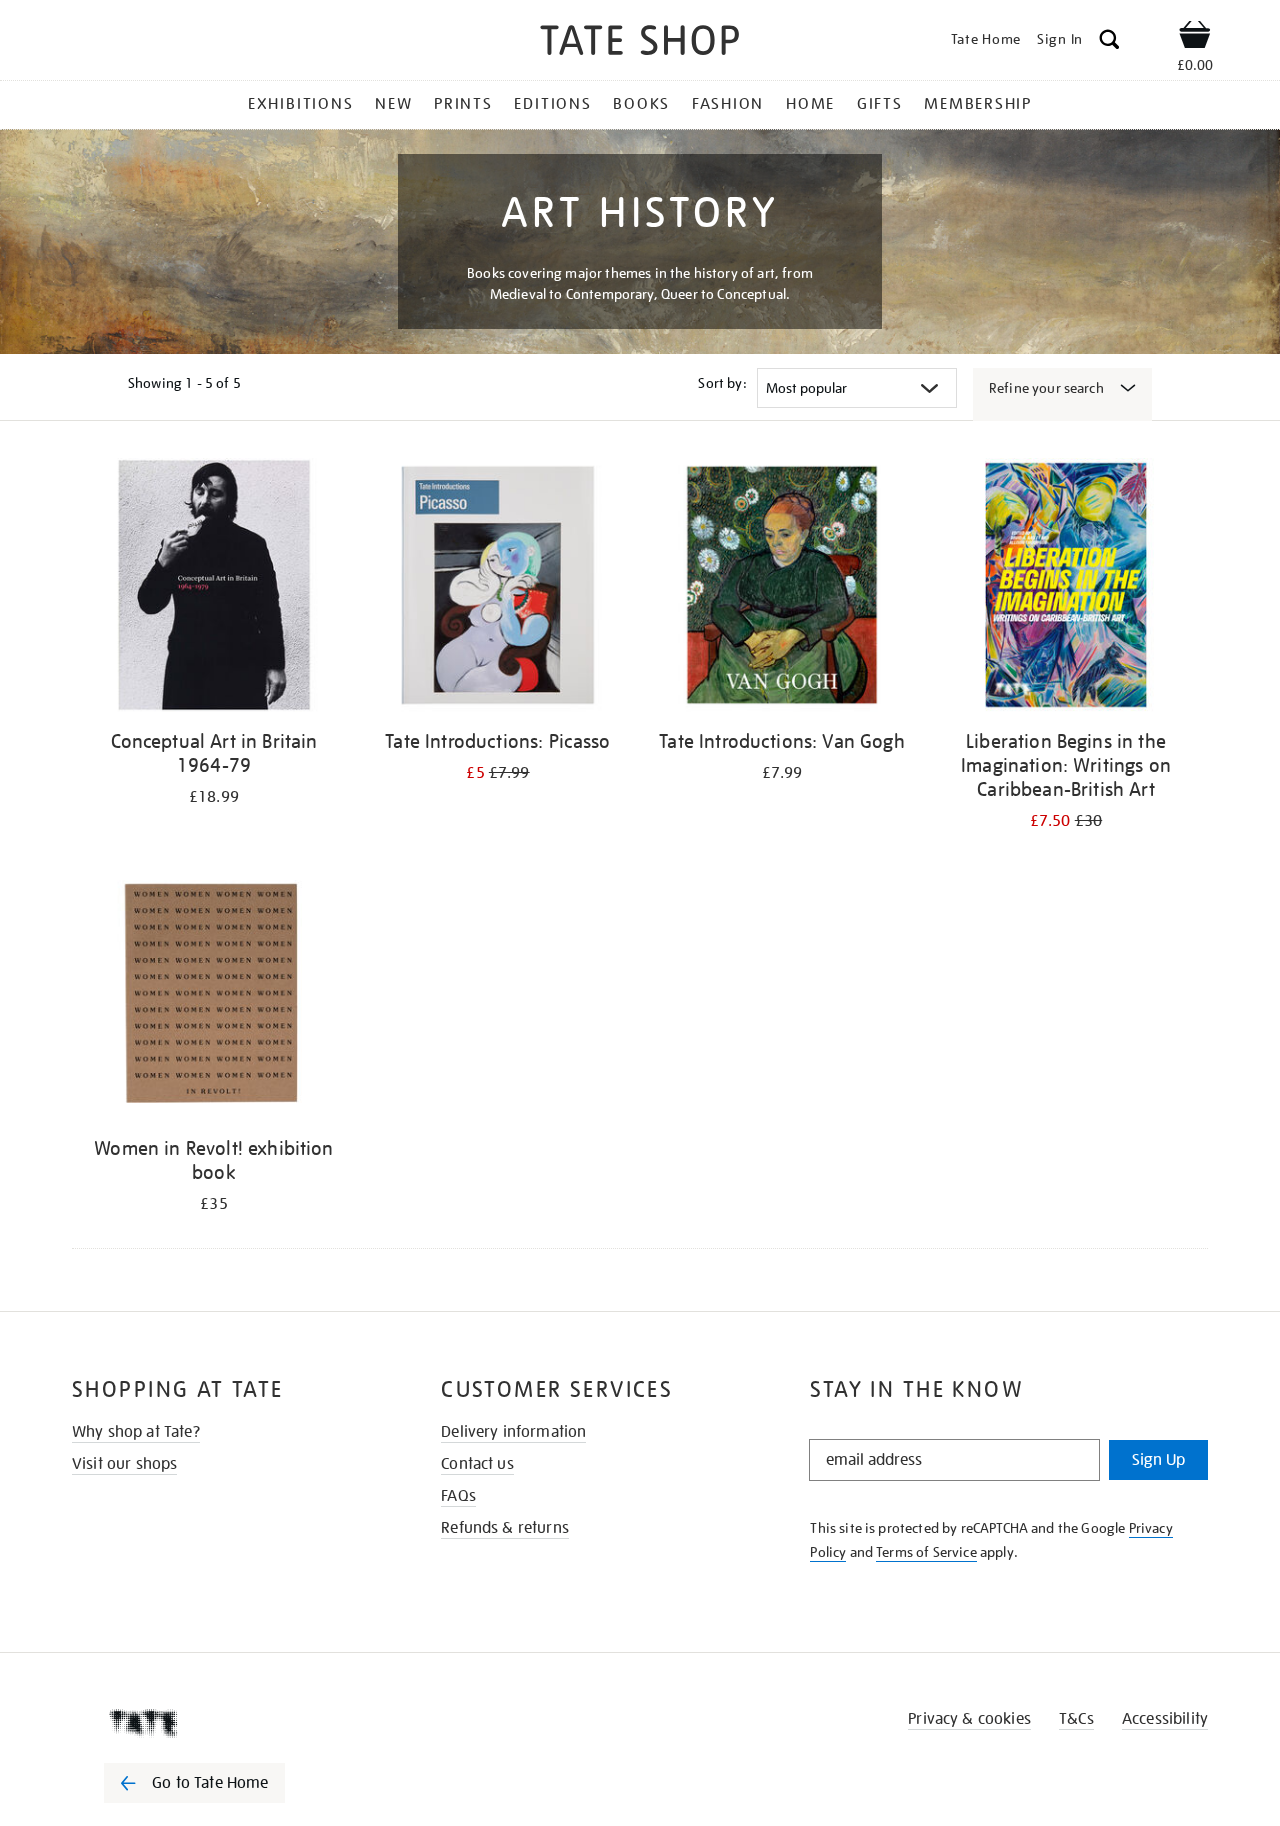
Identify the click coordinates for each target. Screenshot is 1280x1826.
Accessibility (1165, 1719)
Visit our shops (124, 1464)
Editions (552, 104)
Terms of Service (926, 1552)
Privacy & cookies (969, 1719)
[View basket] (1195, 38)
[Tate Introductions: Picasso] (498, 588)
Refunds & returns (505, 1528)
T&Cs (1076, 1719)
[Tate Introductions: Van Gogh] (782, 588)
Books (641, 104)
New (393, 104)
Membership (978, 104)
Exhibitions (300, 104)
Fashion (728, 104)
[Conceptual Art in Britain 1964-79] (214, 588)
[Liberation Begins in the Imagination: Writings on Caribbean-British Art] (1066, 588)
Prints (463, 104)
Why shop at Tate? (136, 1432)
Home (810, 104)
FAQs (458, 1496)
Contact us (477, 1464)
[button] (1109, 42)
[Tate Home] (230, 1723)
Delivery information (513, 1432)
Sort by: (722, 383)
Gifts (880, 104)
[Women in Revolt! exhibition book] (214, 995)
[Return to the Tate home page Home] (640, 43)
